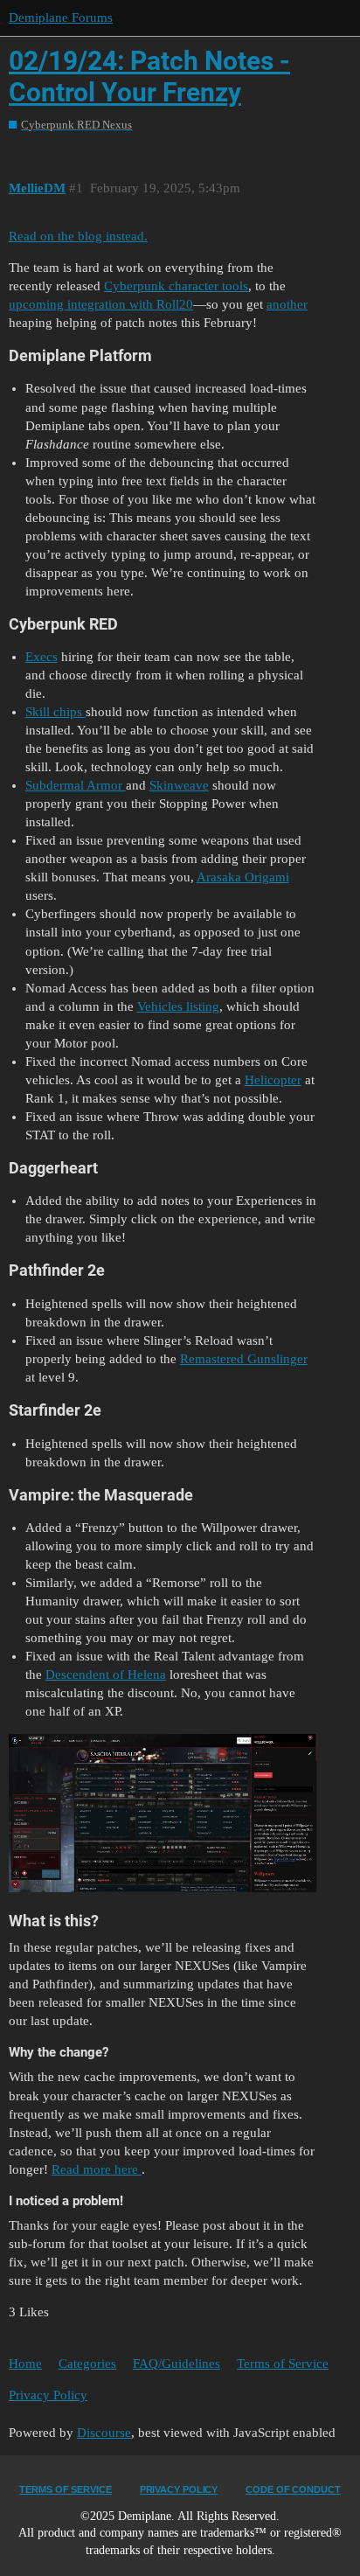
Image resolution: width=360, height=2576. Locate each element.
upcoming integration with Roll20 (101, 304)
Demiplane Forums (61, 17)
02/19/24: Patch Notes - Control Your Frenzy (149, 77)
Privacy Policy (48, 2395)
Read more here (97, 2169)
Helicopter (273, 1080)
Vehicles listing (178, 1006)
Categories (87, 2364)
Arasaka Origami (243, 877)
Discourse (104, 2433)
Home (25, 2364)
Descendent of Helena (106, 1674)
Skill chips (55, 712)
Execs (42, 657)
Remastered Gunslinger (244, 1359)
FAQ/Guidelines (177, 2364)
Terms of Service (283, 2364)
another (287, 304)
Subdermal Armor (76, 785)
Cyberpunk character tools (176, 286)
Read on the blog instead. (78, 236)
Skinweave (179, 785)
